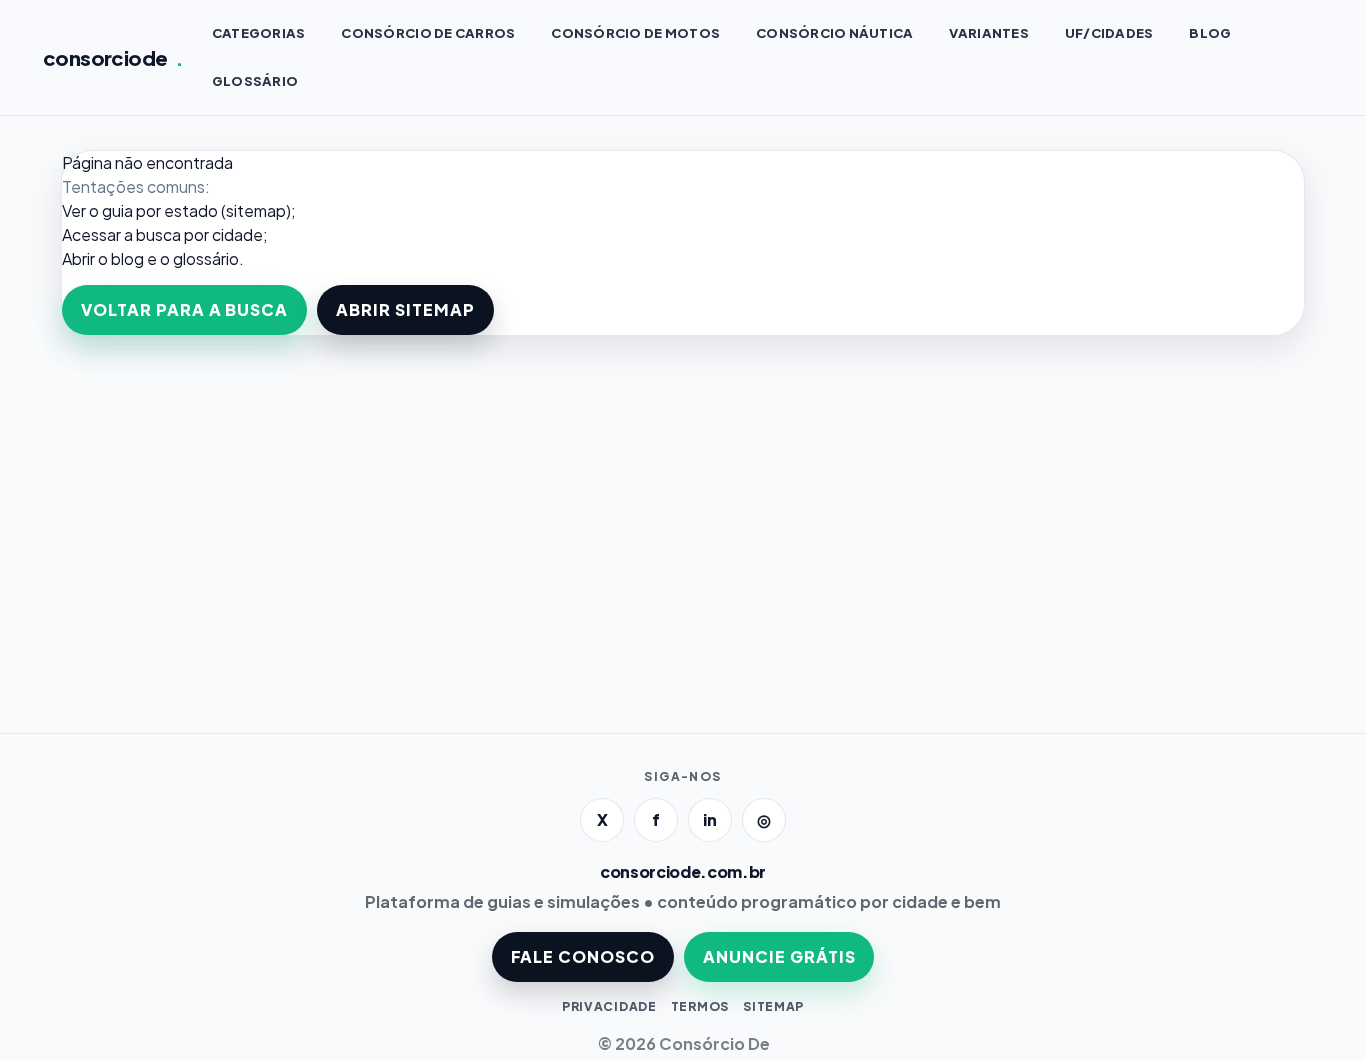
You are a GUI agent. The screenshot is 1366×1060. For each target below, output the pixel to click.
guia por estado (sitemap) (196, 210)
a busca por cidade (193, 234)
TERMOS (700, 1006)
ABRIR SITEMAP (405, 309)
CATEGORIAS (259, 33)
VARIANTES (988, 33)
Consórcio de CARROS (428, 33)
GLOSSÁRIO (255, 81)
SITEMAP (773, 1006)
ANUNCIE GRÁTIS (779, 956)
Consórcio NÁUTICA (834, 33)
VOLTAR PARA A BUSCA (184, 309)
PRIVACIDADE (609, 1006)
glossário (206, 258)
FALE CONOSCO (583, 956)
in (710, 819)
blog (127, 258)
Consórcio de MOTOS (635, 33)
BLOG (1210, 33)
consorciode (113, 57)
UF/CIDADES (1109, 33)
